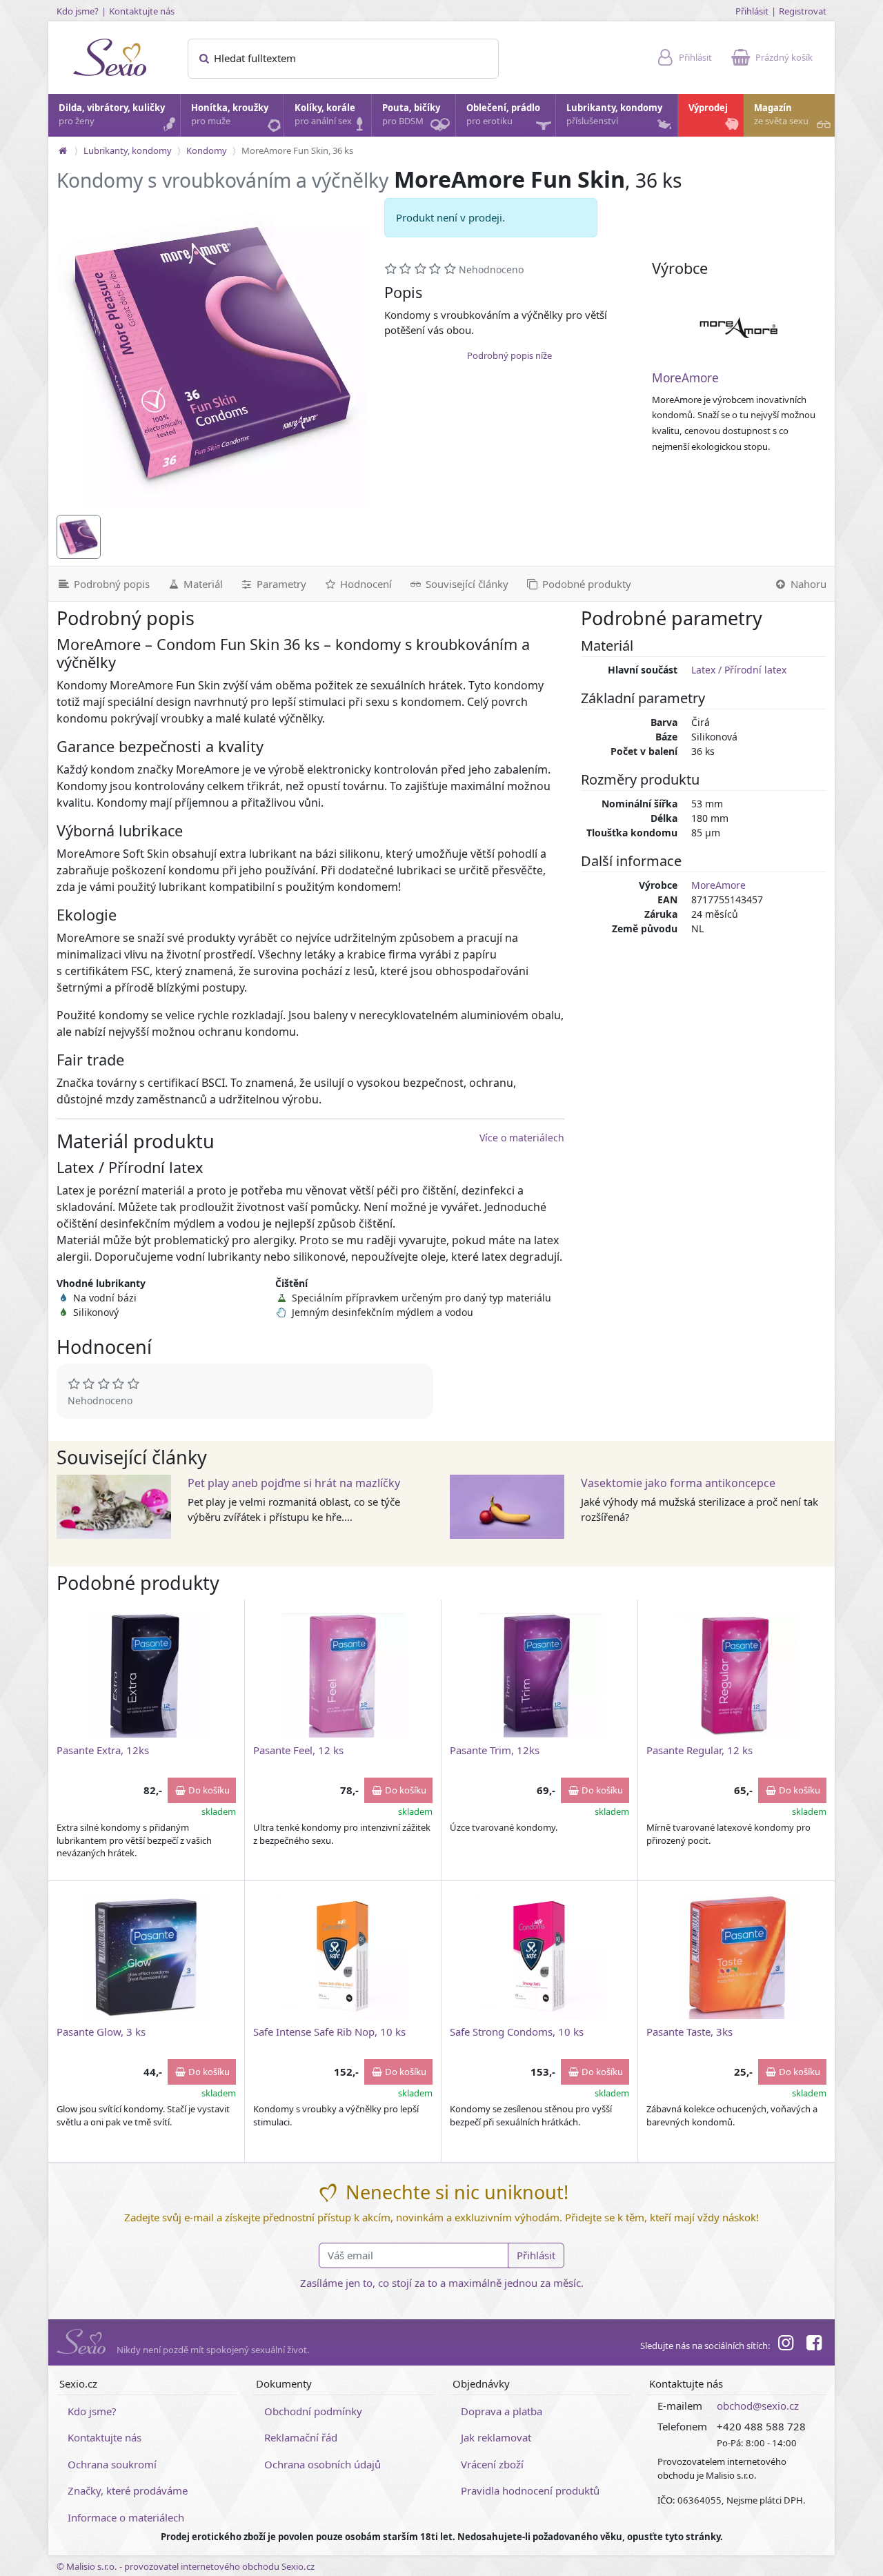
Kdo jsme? (78, 11)
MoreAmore (685, 378)
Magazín (781, 115)
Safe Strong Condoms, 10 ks (517, 2032)
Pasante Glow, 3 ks (101, 2032)
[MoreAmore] (739, 327)
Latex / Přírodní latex (739, 670)
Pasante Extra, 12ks (103, 1750)
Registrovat (803, 11)
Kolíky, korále (325, 115)
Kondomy (207, 150)
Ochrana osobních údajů (323, 2464)
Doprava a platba (502, 2411)
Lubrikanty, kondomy (614, 115)
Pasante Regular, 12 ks (700, 1750)
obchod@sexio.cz (758, 2406)
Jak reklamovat (496, 2437)
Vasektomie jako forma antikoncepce (678, 1483)
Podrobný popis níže (509, 355)
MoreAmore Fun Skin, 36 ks (297, 150)
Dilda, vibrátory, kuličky (112, 115)
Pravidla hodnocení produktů (530, 2490)
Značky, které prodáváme (128, 2490)
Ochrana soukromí (112, 2464)
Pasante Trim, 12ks (495, 1750)
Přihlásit (752, 11)
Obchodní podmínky (313, 2411)
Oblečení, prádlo (503, 115)
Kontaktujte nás (142, 11)
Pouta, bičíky (411, 115)
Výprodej (708, 108)
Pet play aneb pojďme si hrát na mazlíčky (294, 1483)
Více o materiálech (522, 1138)
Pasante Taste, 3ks (689, 2032)
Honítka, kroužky (230, 115)
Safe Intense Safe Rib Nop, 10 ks (329, 2032)
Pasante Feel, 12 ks (298, 1750)
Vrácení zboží (492, 2464)
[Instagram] (786, 2345)
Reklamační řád (301, 2437)
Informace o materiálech (126, 2517)
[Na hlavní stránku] (63, 150)
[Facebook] (814, 2345)
